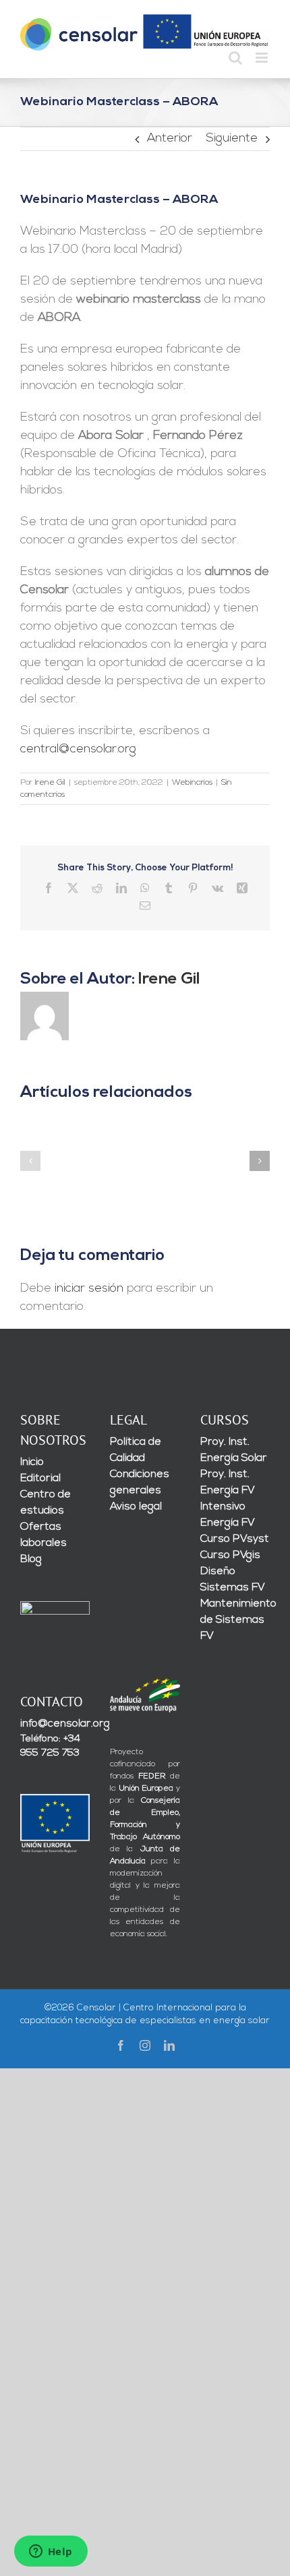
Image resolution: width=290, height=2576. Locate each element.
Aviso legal (136, 1507)
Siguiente (232, 139)
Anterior (170, 139)
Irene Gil (50, 783)
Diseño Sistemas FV (233, 1580)
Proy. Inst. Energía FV (228, 1482)
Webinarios (192, 783)
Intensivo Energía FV (228, 1515)
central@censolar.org (78, 750)
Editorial (40, 1478)
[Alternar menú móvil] (263, 58)
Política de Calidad (136, 1450)
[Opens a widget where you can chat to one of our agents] (51, 2552)
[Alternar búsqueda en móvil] (235, 58)
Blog (31, 1559)
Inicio (32, 1462)
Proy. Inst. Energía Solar (234, 1450)
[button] (30, 1161)
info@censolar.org (55, 1724)
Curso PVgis (230, 1555)
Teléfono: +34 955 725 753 (50, 1746)
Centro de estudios (46, 1503)
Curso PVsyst (235, 1539)
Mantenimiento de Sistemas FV (235, 1620)
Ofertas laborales (43, 1535)
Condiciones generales (140, 1482)
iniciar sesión (91, 1289)
